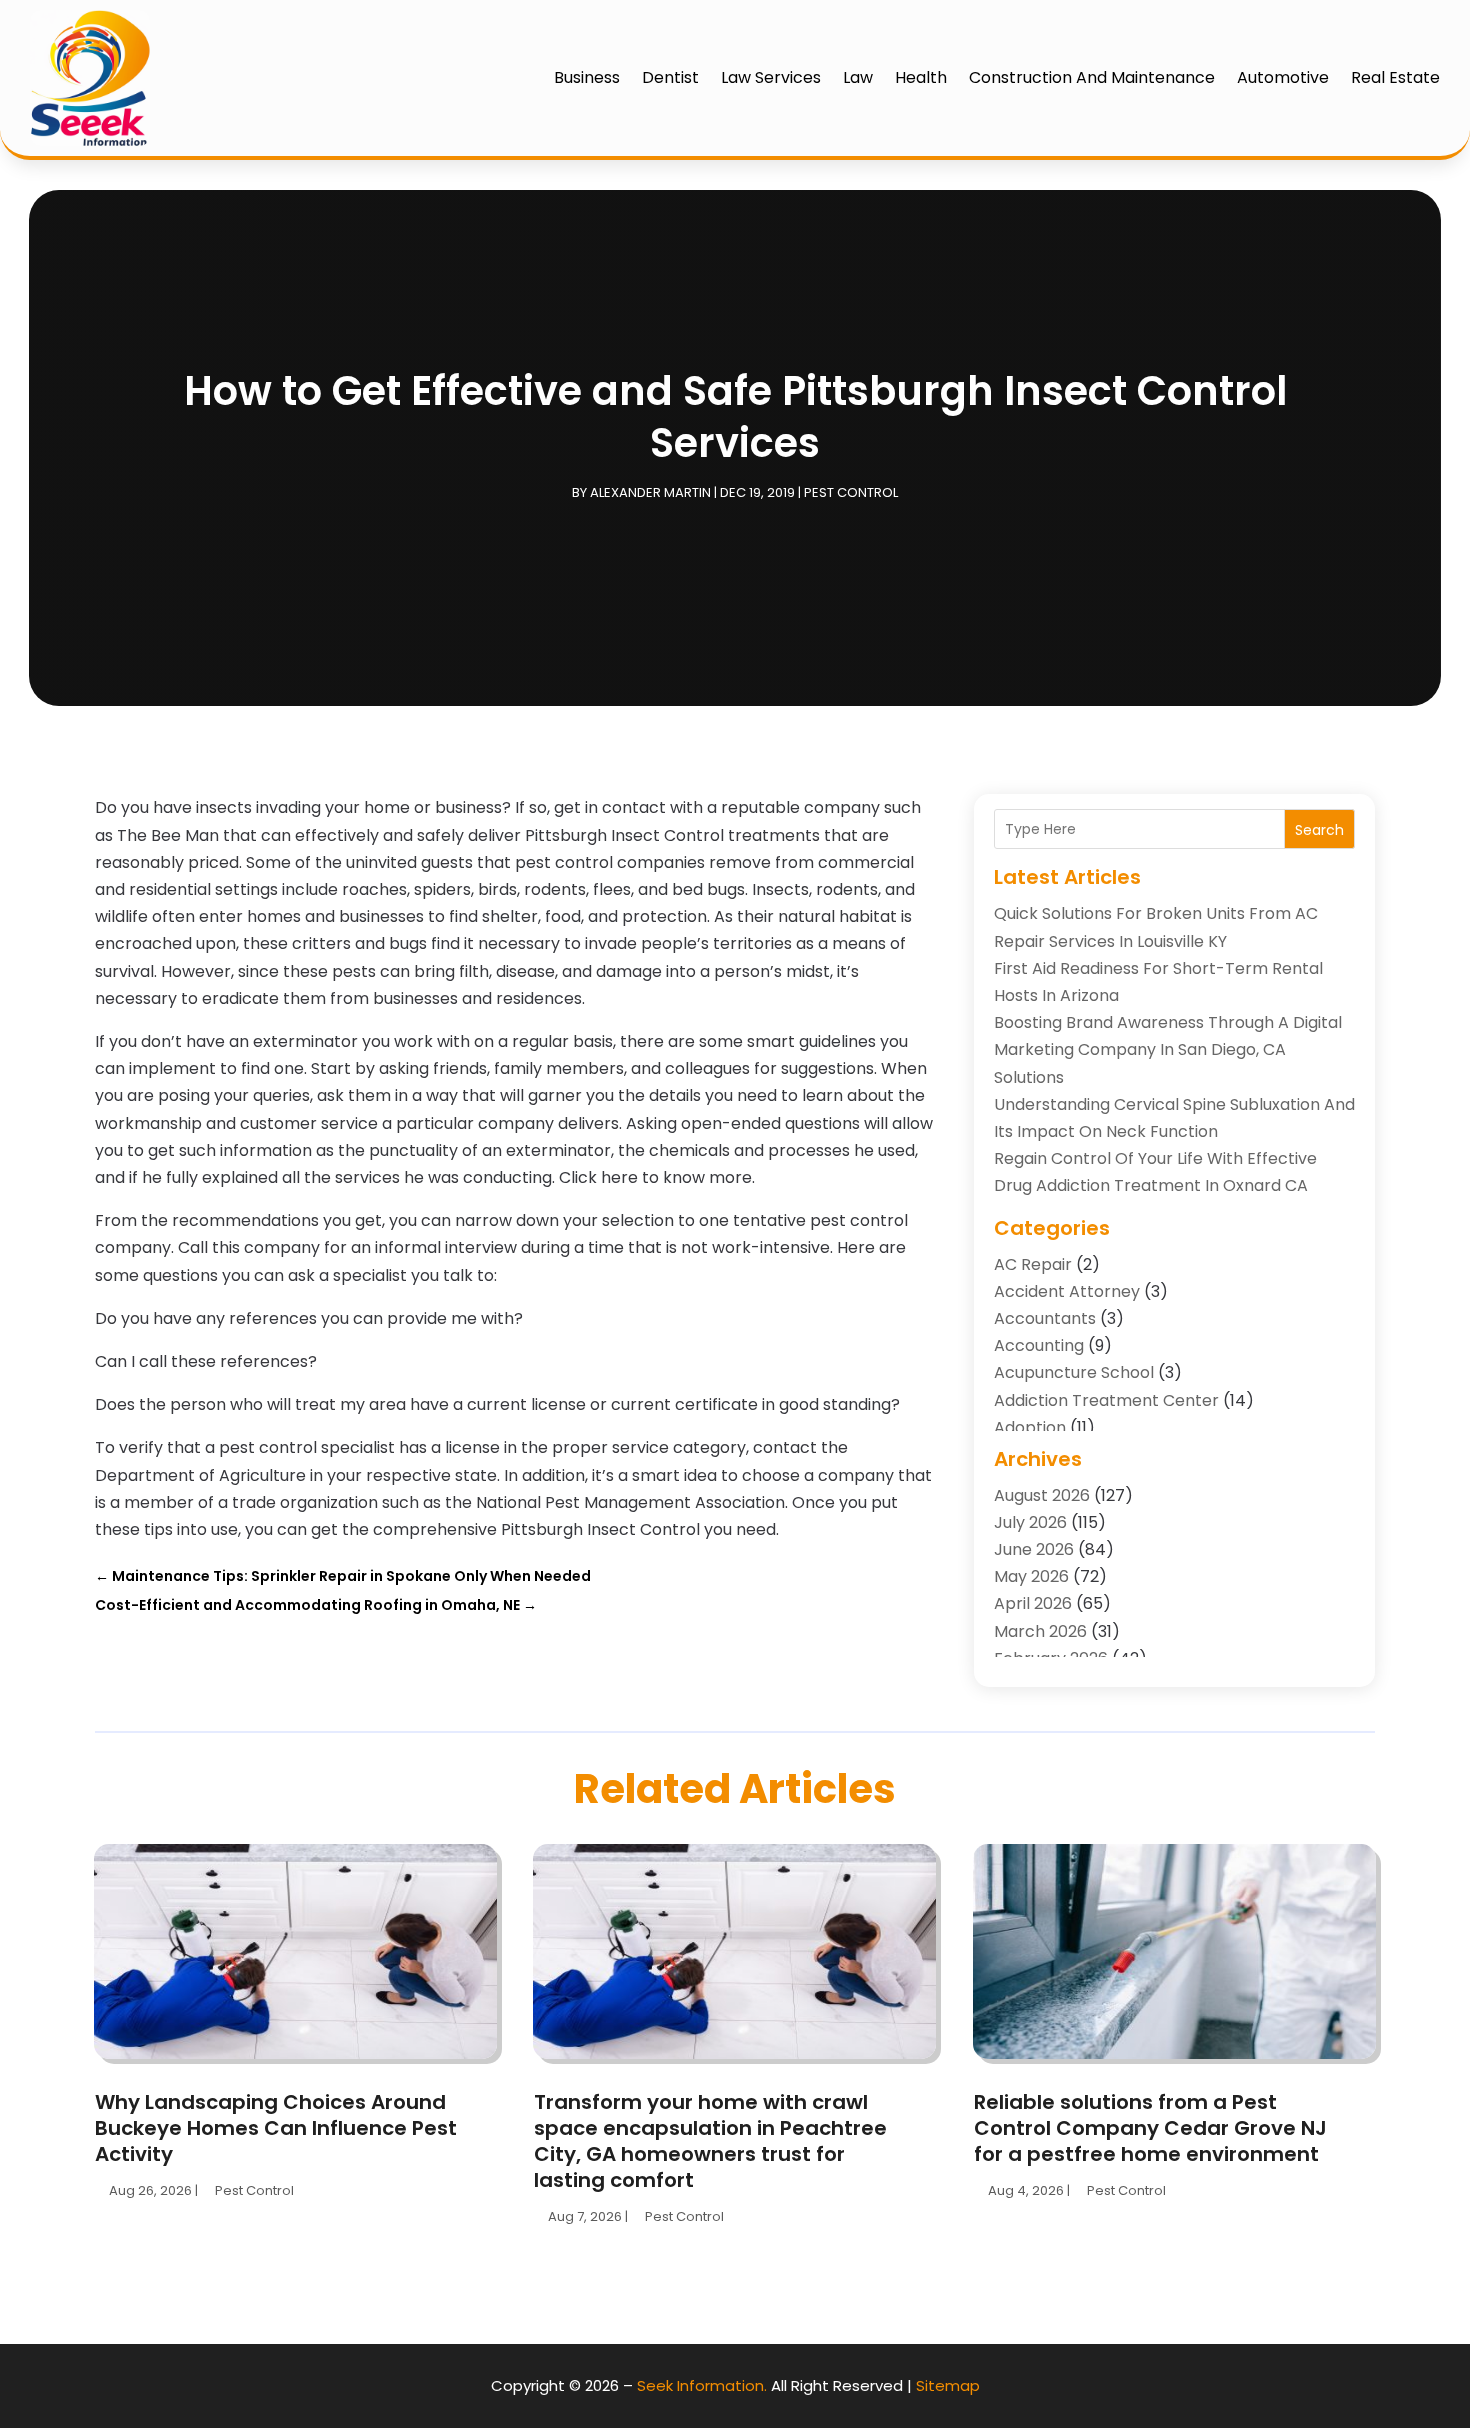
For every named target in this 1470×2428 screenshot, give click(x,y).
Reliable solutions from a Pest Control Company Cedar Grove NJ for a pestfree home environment (1150, 2128)
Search (1319, 830)
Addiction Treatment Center (1106, 1400)
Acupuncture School (1074, 1372)
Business (587, 77)
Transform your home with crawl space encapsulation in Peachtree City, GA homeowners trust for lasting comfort (710, 2141)
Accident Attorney (1067, 1291)
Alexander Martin (650, 492)
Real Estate (1395, 77)
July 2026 (1030, 1522)
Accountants (1045, 1318)
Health (921, 77)
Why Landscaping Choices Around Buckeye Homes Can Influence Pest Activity (276, 2128)
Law (858, 77)
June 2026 (1034, 1549)
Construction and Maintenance (1092, 77)
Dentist (670, 77)
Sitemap (948, 2385)
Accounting (1039, 1345)
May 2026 (1031, 1576)
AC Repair (1033, 1264)
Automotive (1283, 77)
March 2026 (1040, 1631)
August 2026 (1042, 1495)
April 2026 (1033, 1603)
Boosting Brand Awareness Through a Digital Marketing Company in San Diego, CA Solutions (1168, 1049)
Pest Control (851, 492)
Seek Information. (702, 2385)
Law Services (771, 77)
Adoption (1030, 1427)
